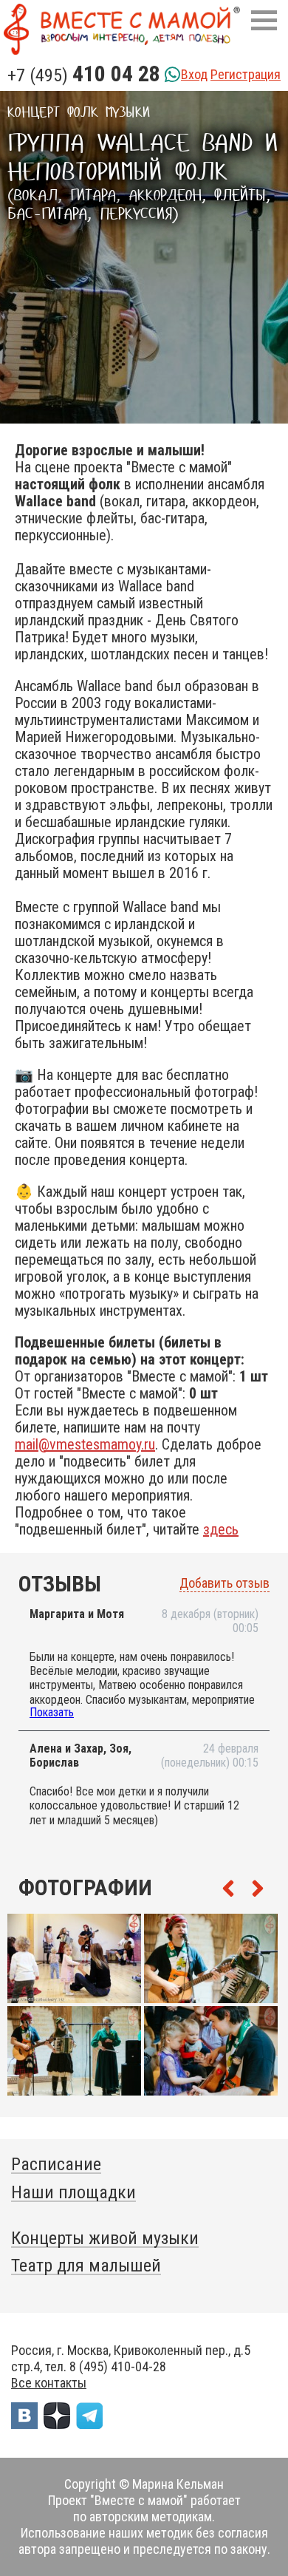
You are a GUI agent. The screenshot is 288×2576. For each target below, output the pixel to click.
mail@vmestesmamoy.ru (85, 1444)
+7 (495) (84, 75)
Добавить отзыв (224, 1583)
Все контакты (49, 2383)
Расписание (56, 2164)
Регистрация (246, 74)
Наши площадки (73, 2192)
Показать (52, 1712)
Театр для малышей (86, 2266)
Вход (194, 74)
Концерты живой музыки (105, 2238)
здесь (221, 1529)
